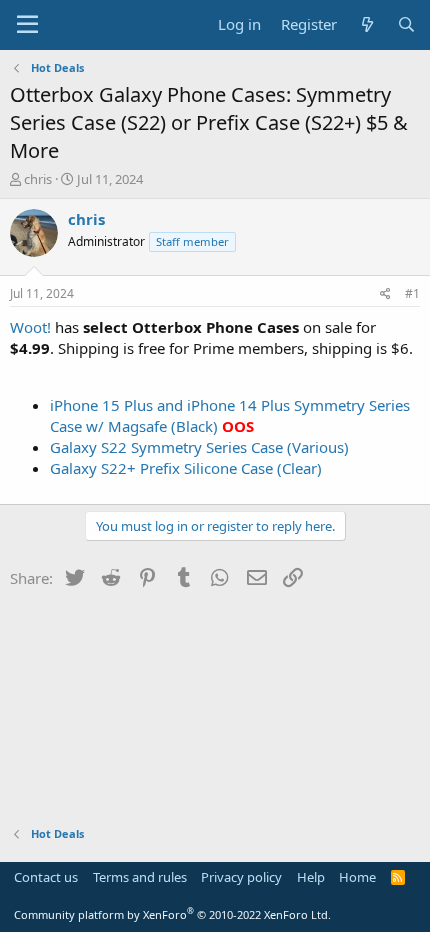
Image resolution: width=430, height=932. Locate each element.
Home (357, 877)
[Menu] (27, 25)
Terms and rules (140, 877)
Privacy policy (241, 877)
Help (311, 877)
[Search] (406, 24)
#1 (412, 293)
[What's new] (366, 24)
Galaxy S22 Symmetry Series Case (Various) (199, 447)
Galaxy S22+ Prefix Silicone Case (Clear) (186, 468)
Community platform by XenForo (172, 914)
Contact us (46, 877)
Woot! (30, 327)
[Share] (385, 294)
